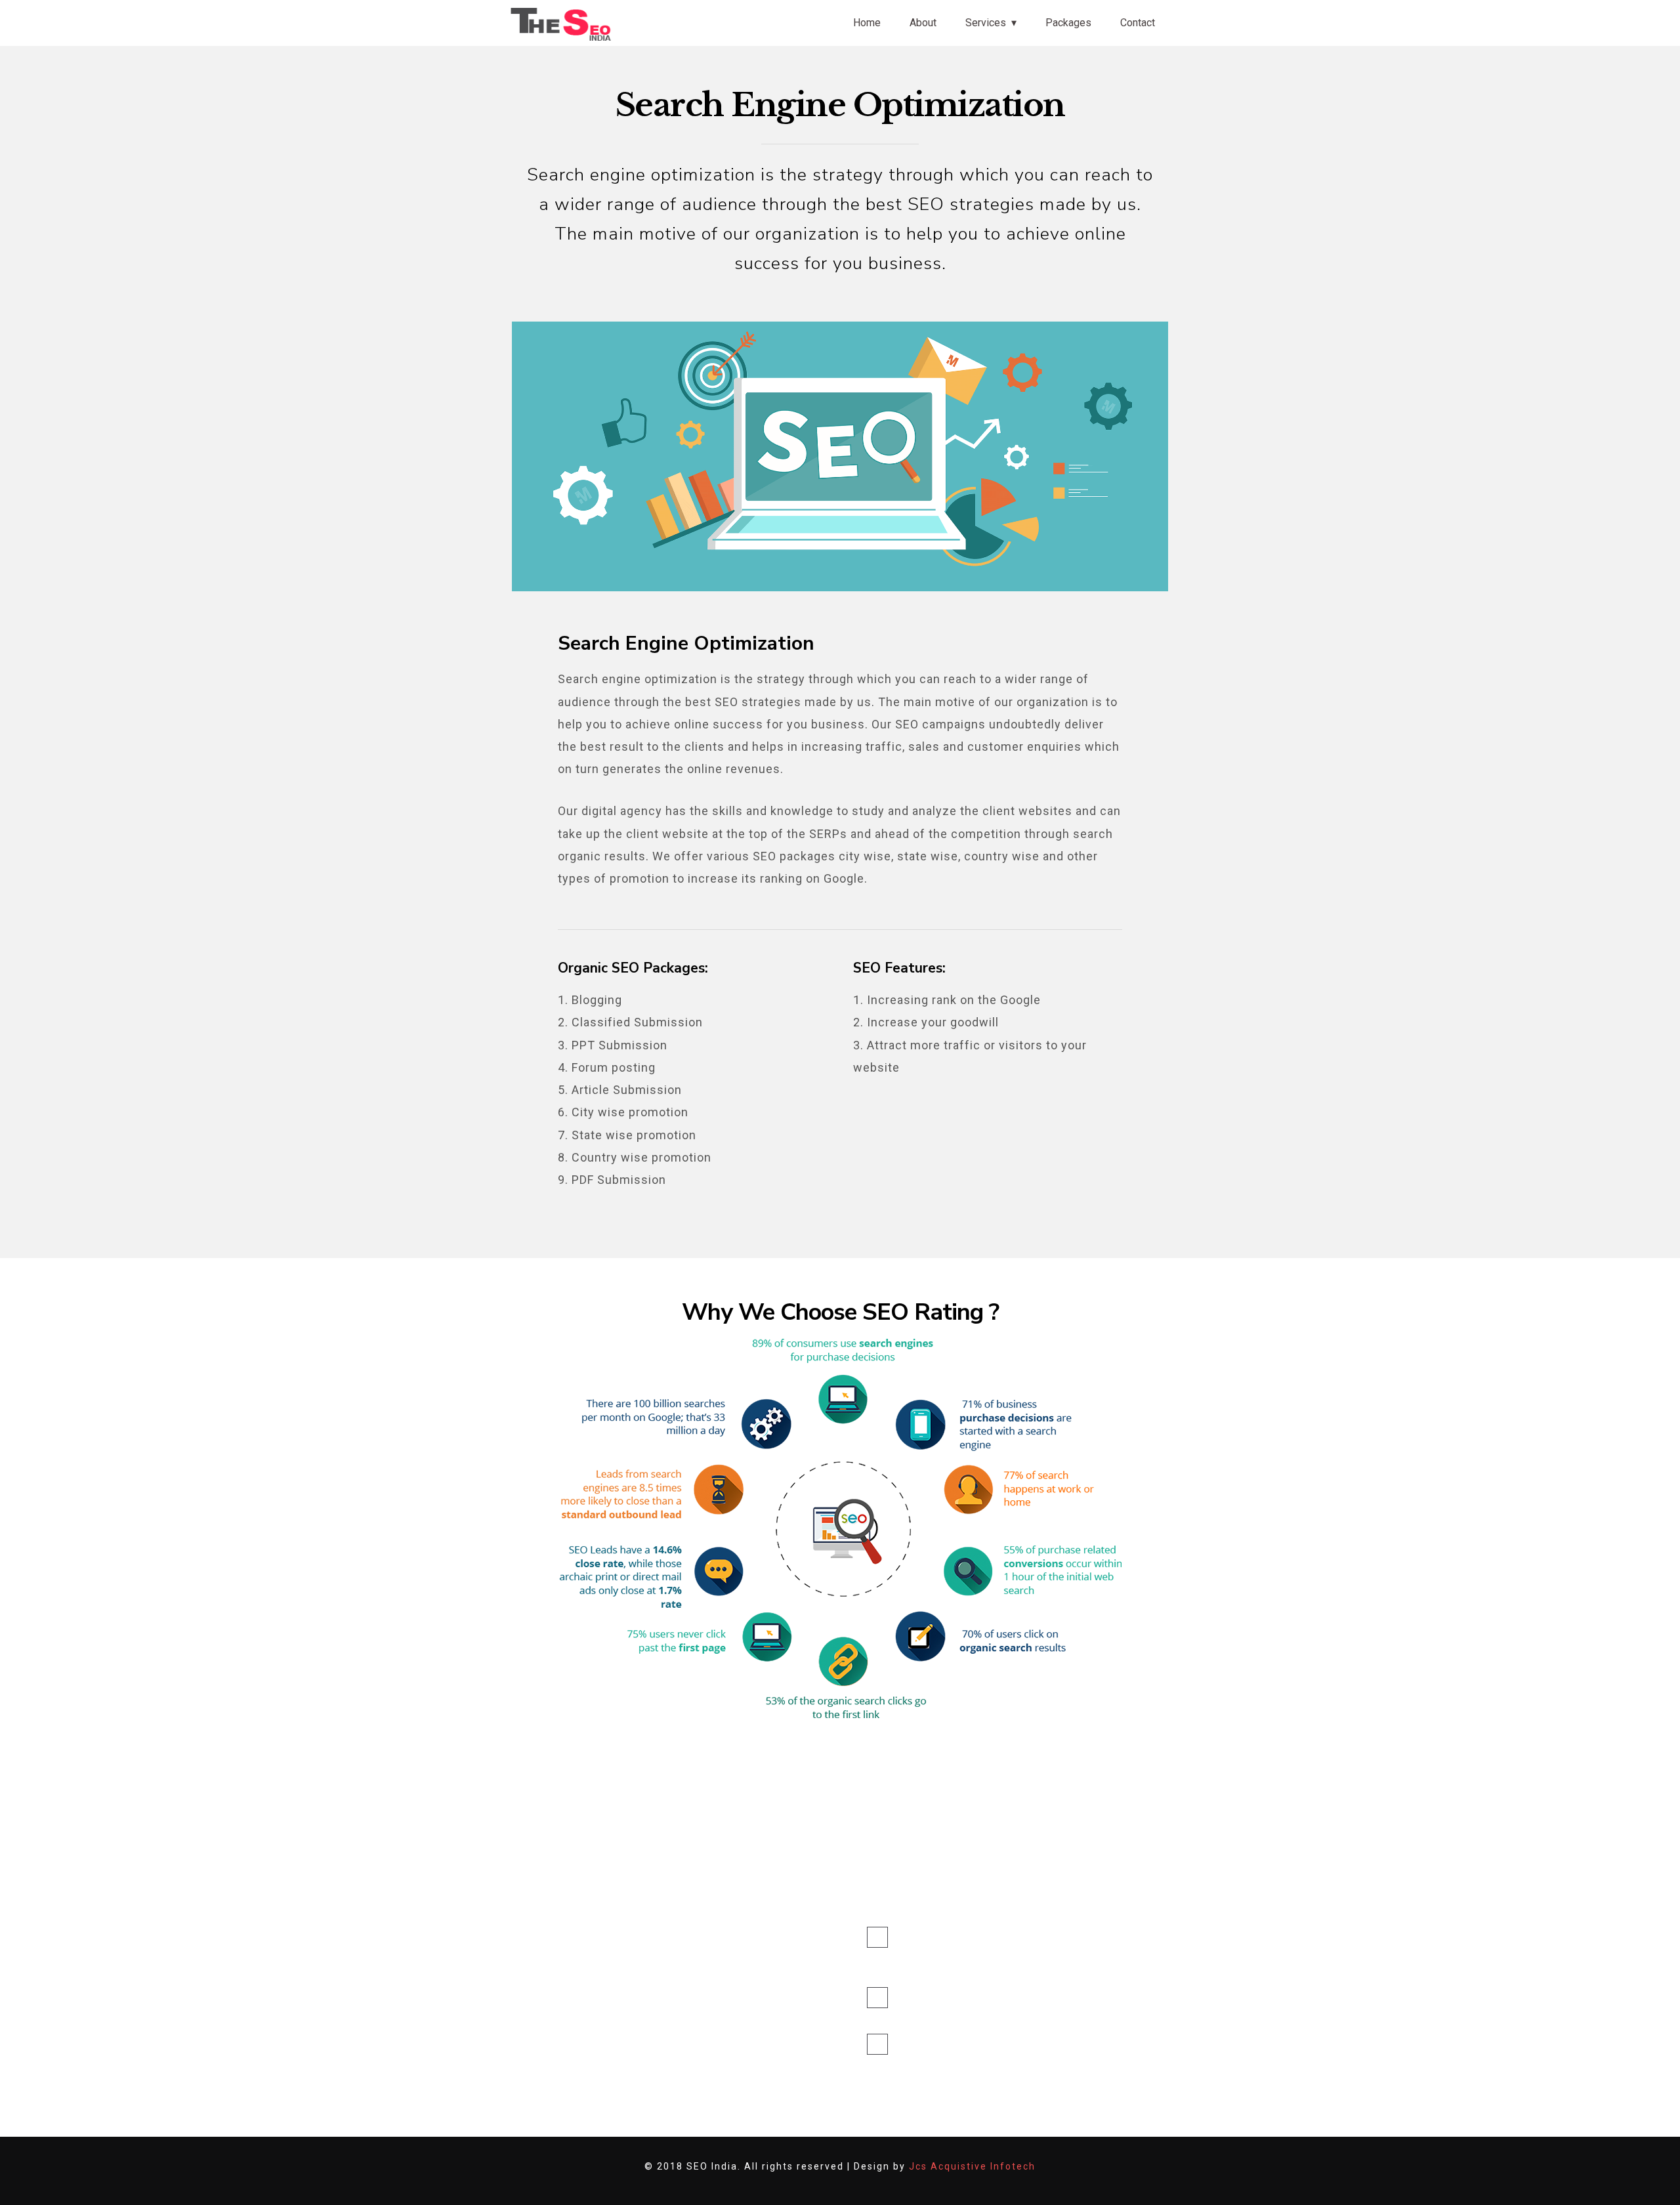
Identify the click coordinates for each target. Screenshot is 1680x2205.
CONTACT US (729, 2035)
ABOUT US (724, 1959)
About (923, 23)
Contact (1138, 23)
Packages (1068, 23)
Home (867, 23)
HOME (714, 1934)
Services (986, 23)
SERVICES (722, 1984)
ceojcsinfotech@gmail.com (929, 2015)
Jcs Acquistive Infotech (972, 2166)
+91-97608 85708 (945, 2044)
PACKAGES (724, 2010)
